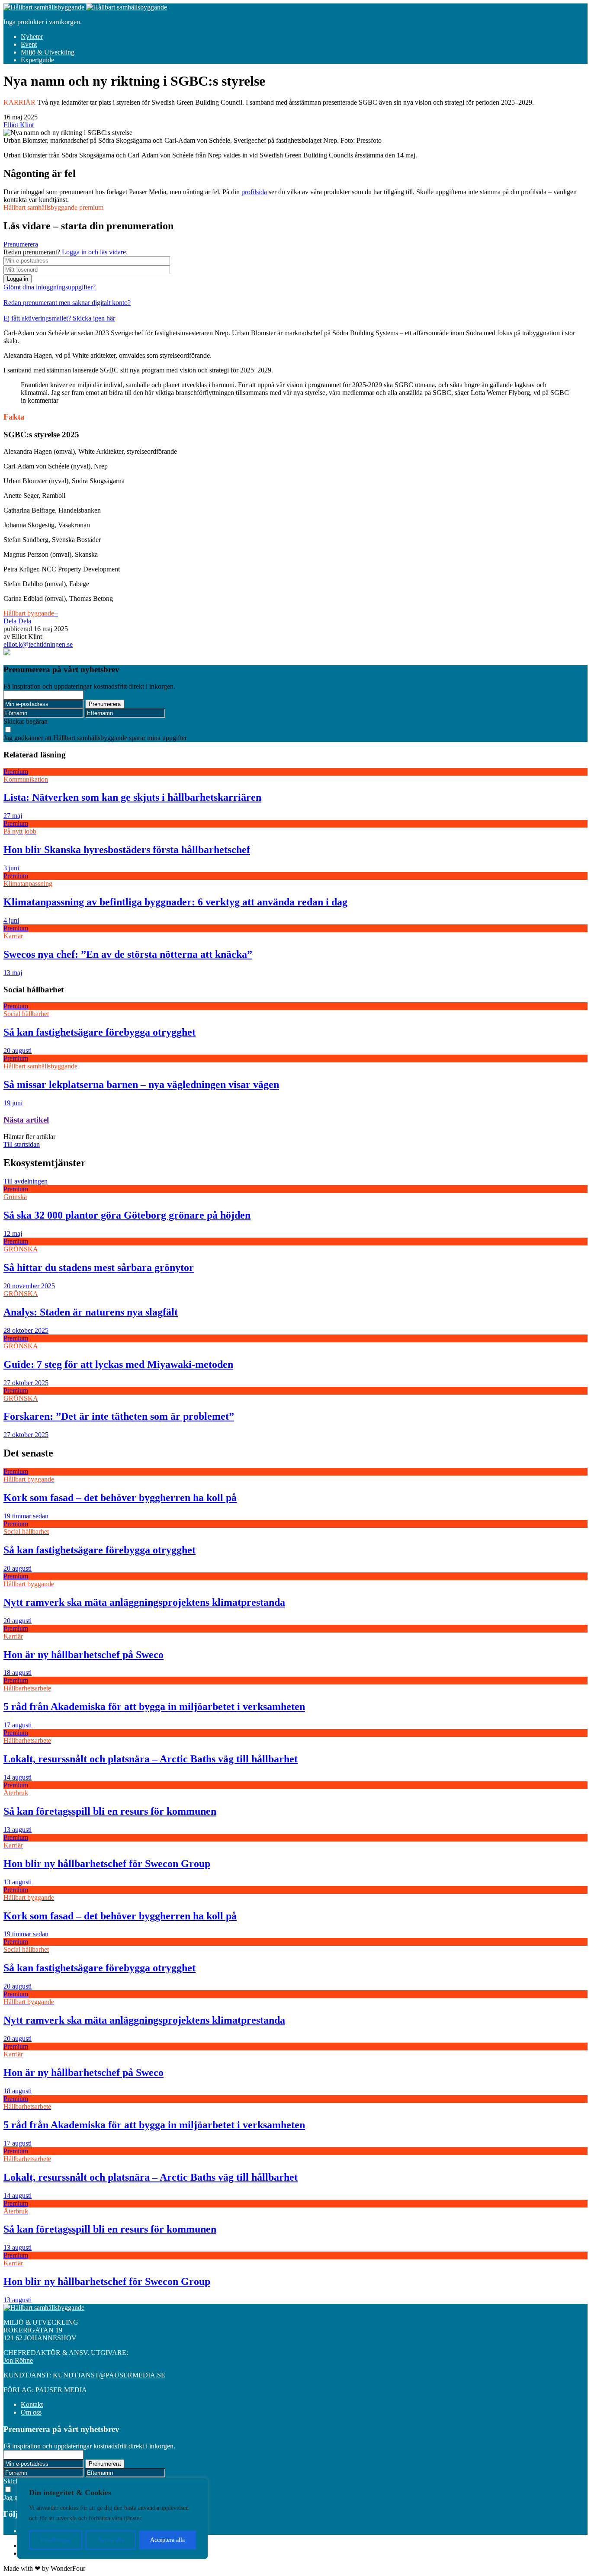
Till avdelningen (26, 1181)
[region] (112, 2518)
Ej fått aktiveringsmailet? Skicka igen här (59, 318)
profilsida (254, 192)
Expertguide (37, 60)
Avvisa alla (111, 2540)
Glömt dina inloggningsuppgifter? (50, 287)
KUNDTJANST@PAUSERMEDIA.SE (109, 2375)
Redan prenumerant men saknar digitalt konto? (67, 303)
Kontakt (32, 2404)
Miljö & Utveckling (48, 52)
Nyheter (32, 37)
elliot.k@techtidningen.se (38, 644)
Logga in (18, 279)
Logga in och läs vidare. (95, 252)
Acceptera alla (167, 2540)
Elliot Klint (19, 125)
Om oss (31, 2412)
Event (29, 44)
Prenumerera (21, 244)
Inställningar (56, 2540)
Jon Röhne (18, 2360)
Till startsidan (22, 1144)
